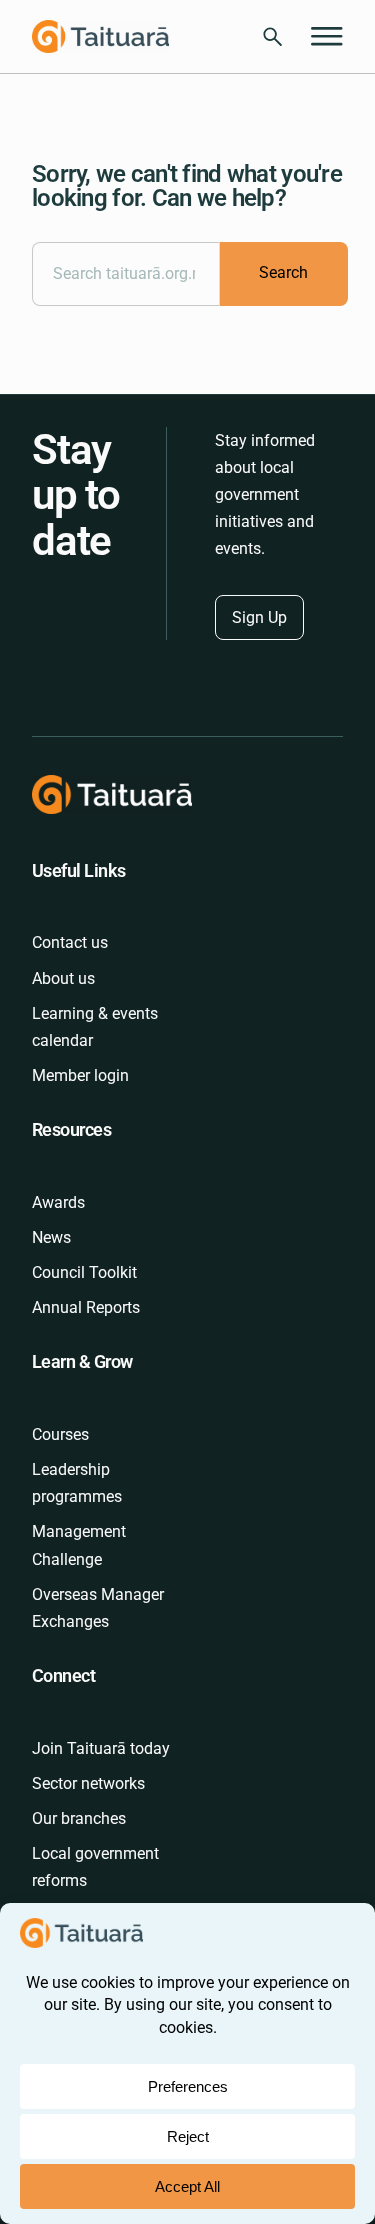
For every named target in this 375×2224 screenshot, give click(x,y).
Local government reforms (95, 1867)
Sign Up (259, 617)
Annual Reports (86, 1307)
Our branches (79, 1818)
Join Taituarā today (101, 1748)
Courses (60, 1434)
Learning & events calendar (95, 1027)
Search (283, 272)
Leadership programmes (77, 1483)
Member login (80, 1075)
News (51, 1237)
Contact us (70, 942)
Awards (58, 1202)
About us (63, 978)
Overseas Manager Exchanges (98, 1608)
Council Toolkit (84, 1272)
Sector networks (88, 1783)
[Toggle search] (273, 36)
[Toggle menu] (327, 37)
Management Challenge (79, 1545)
